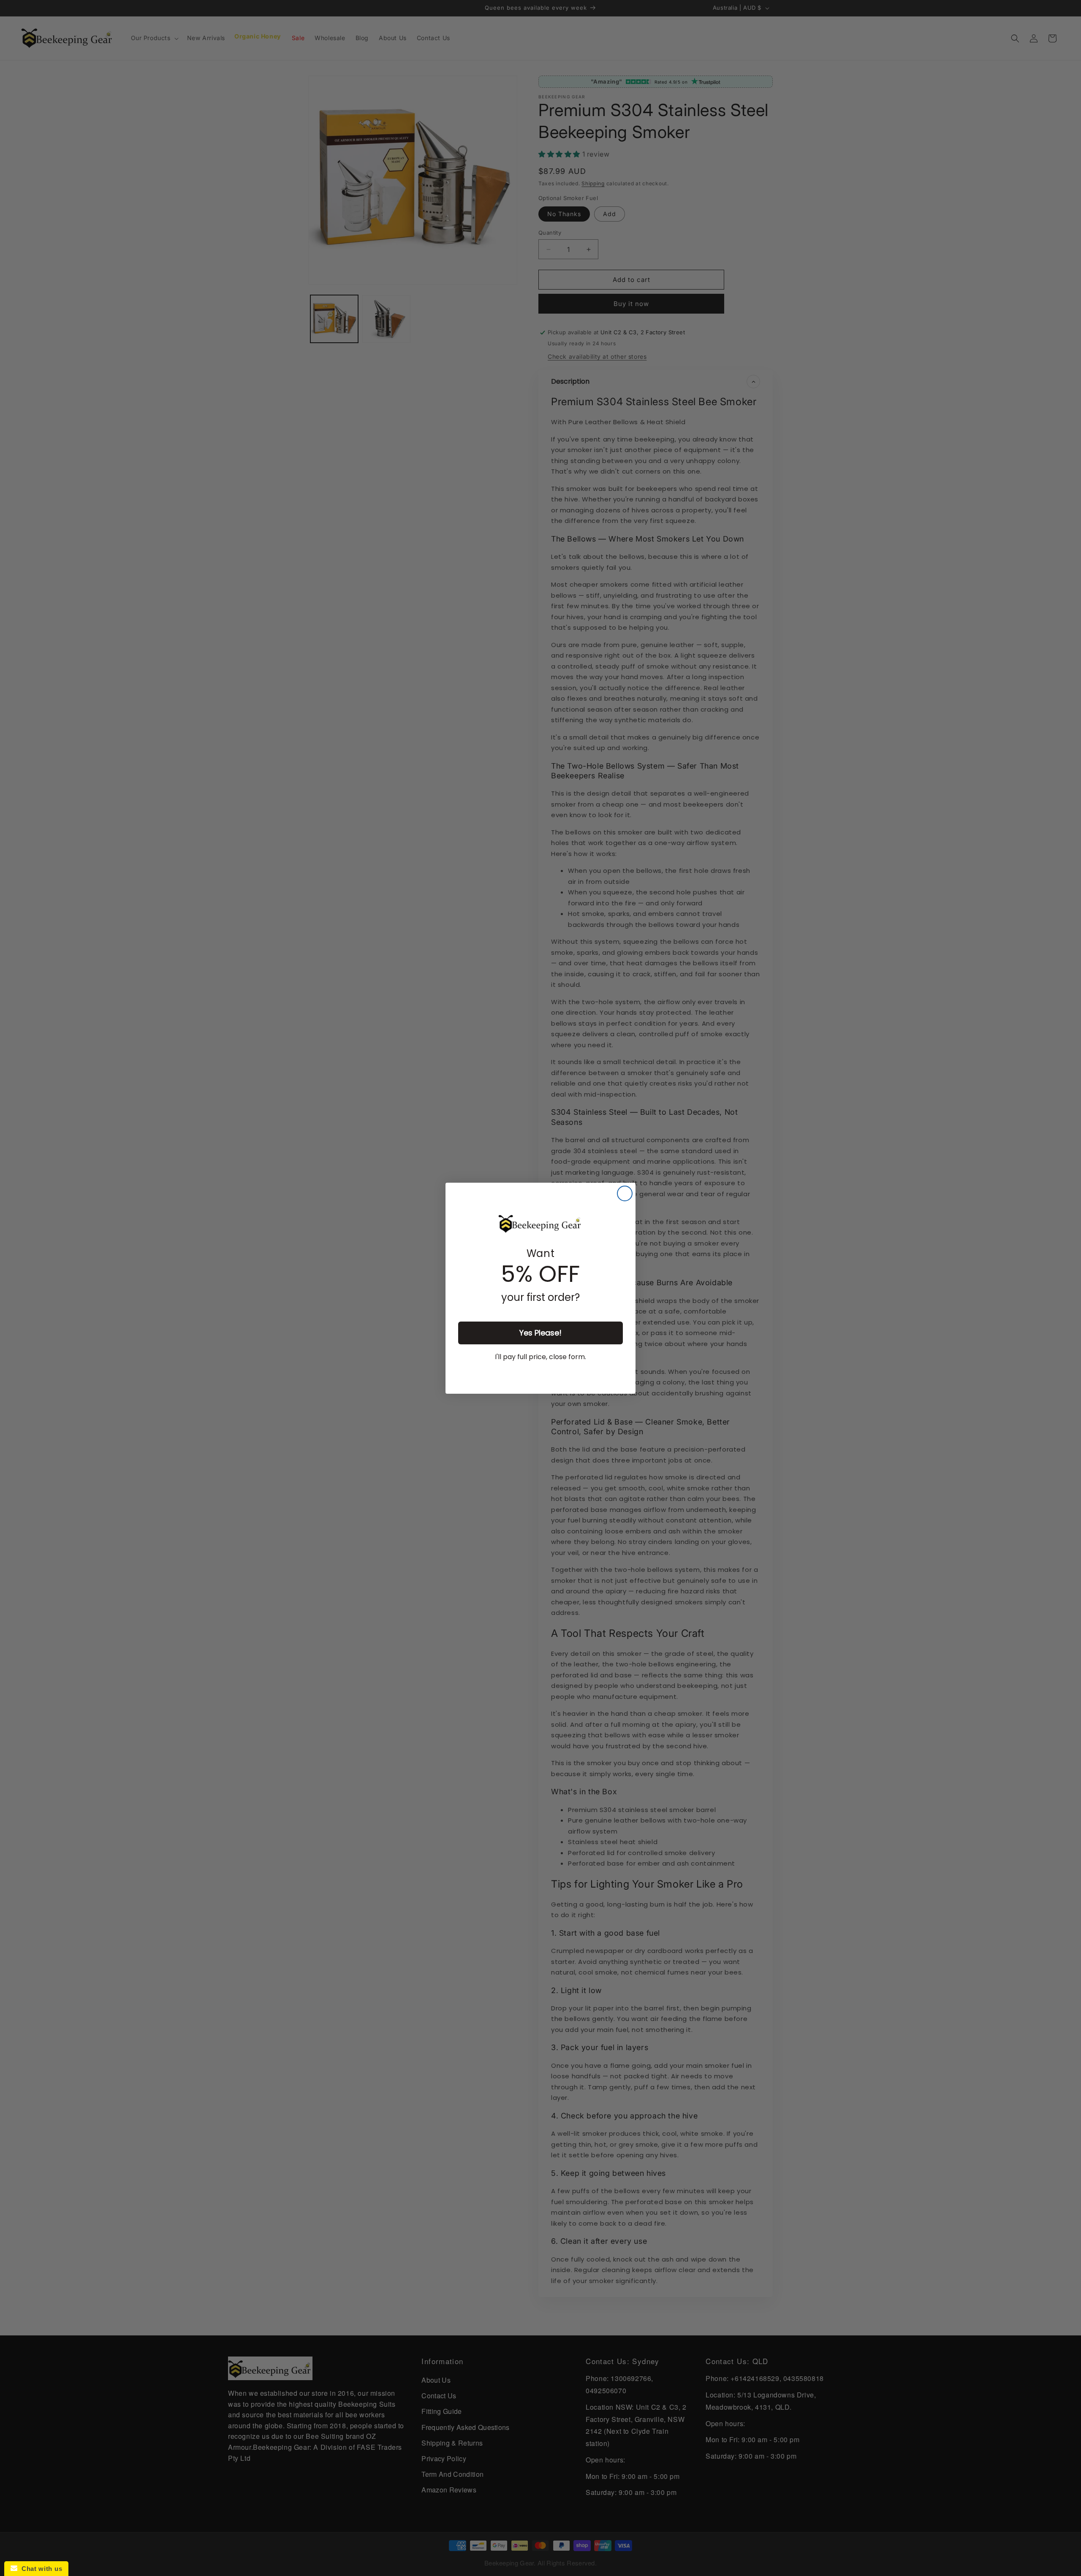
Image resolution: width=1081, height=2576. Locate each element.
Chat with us (40, 2569)
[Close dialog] (625, 1193)
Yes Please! (540, 1333)
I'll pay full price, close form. (540, 1357)
